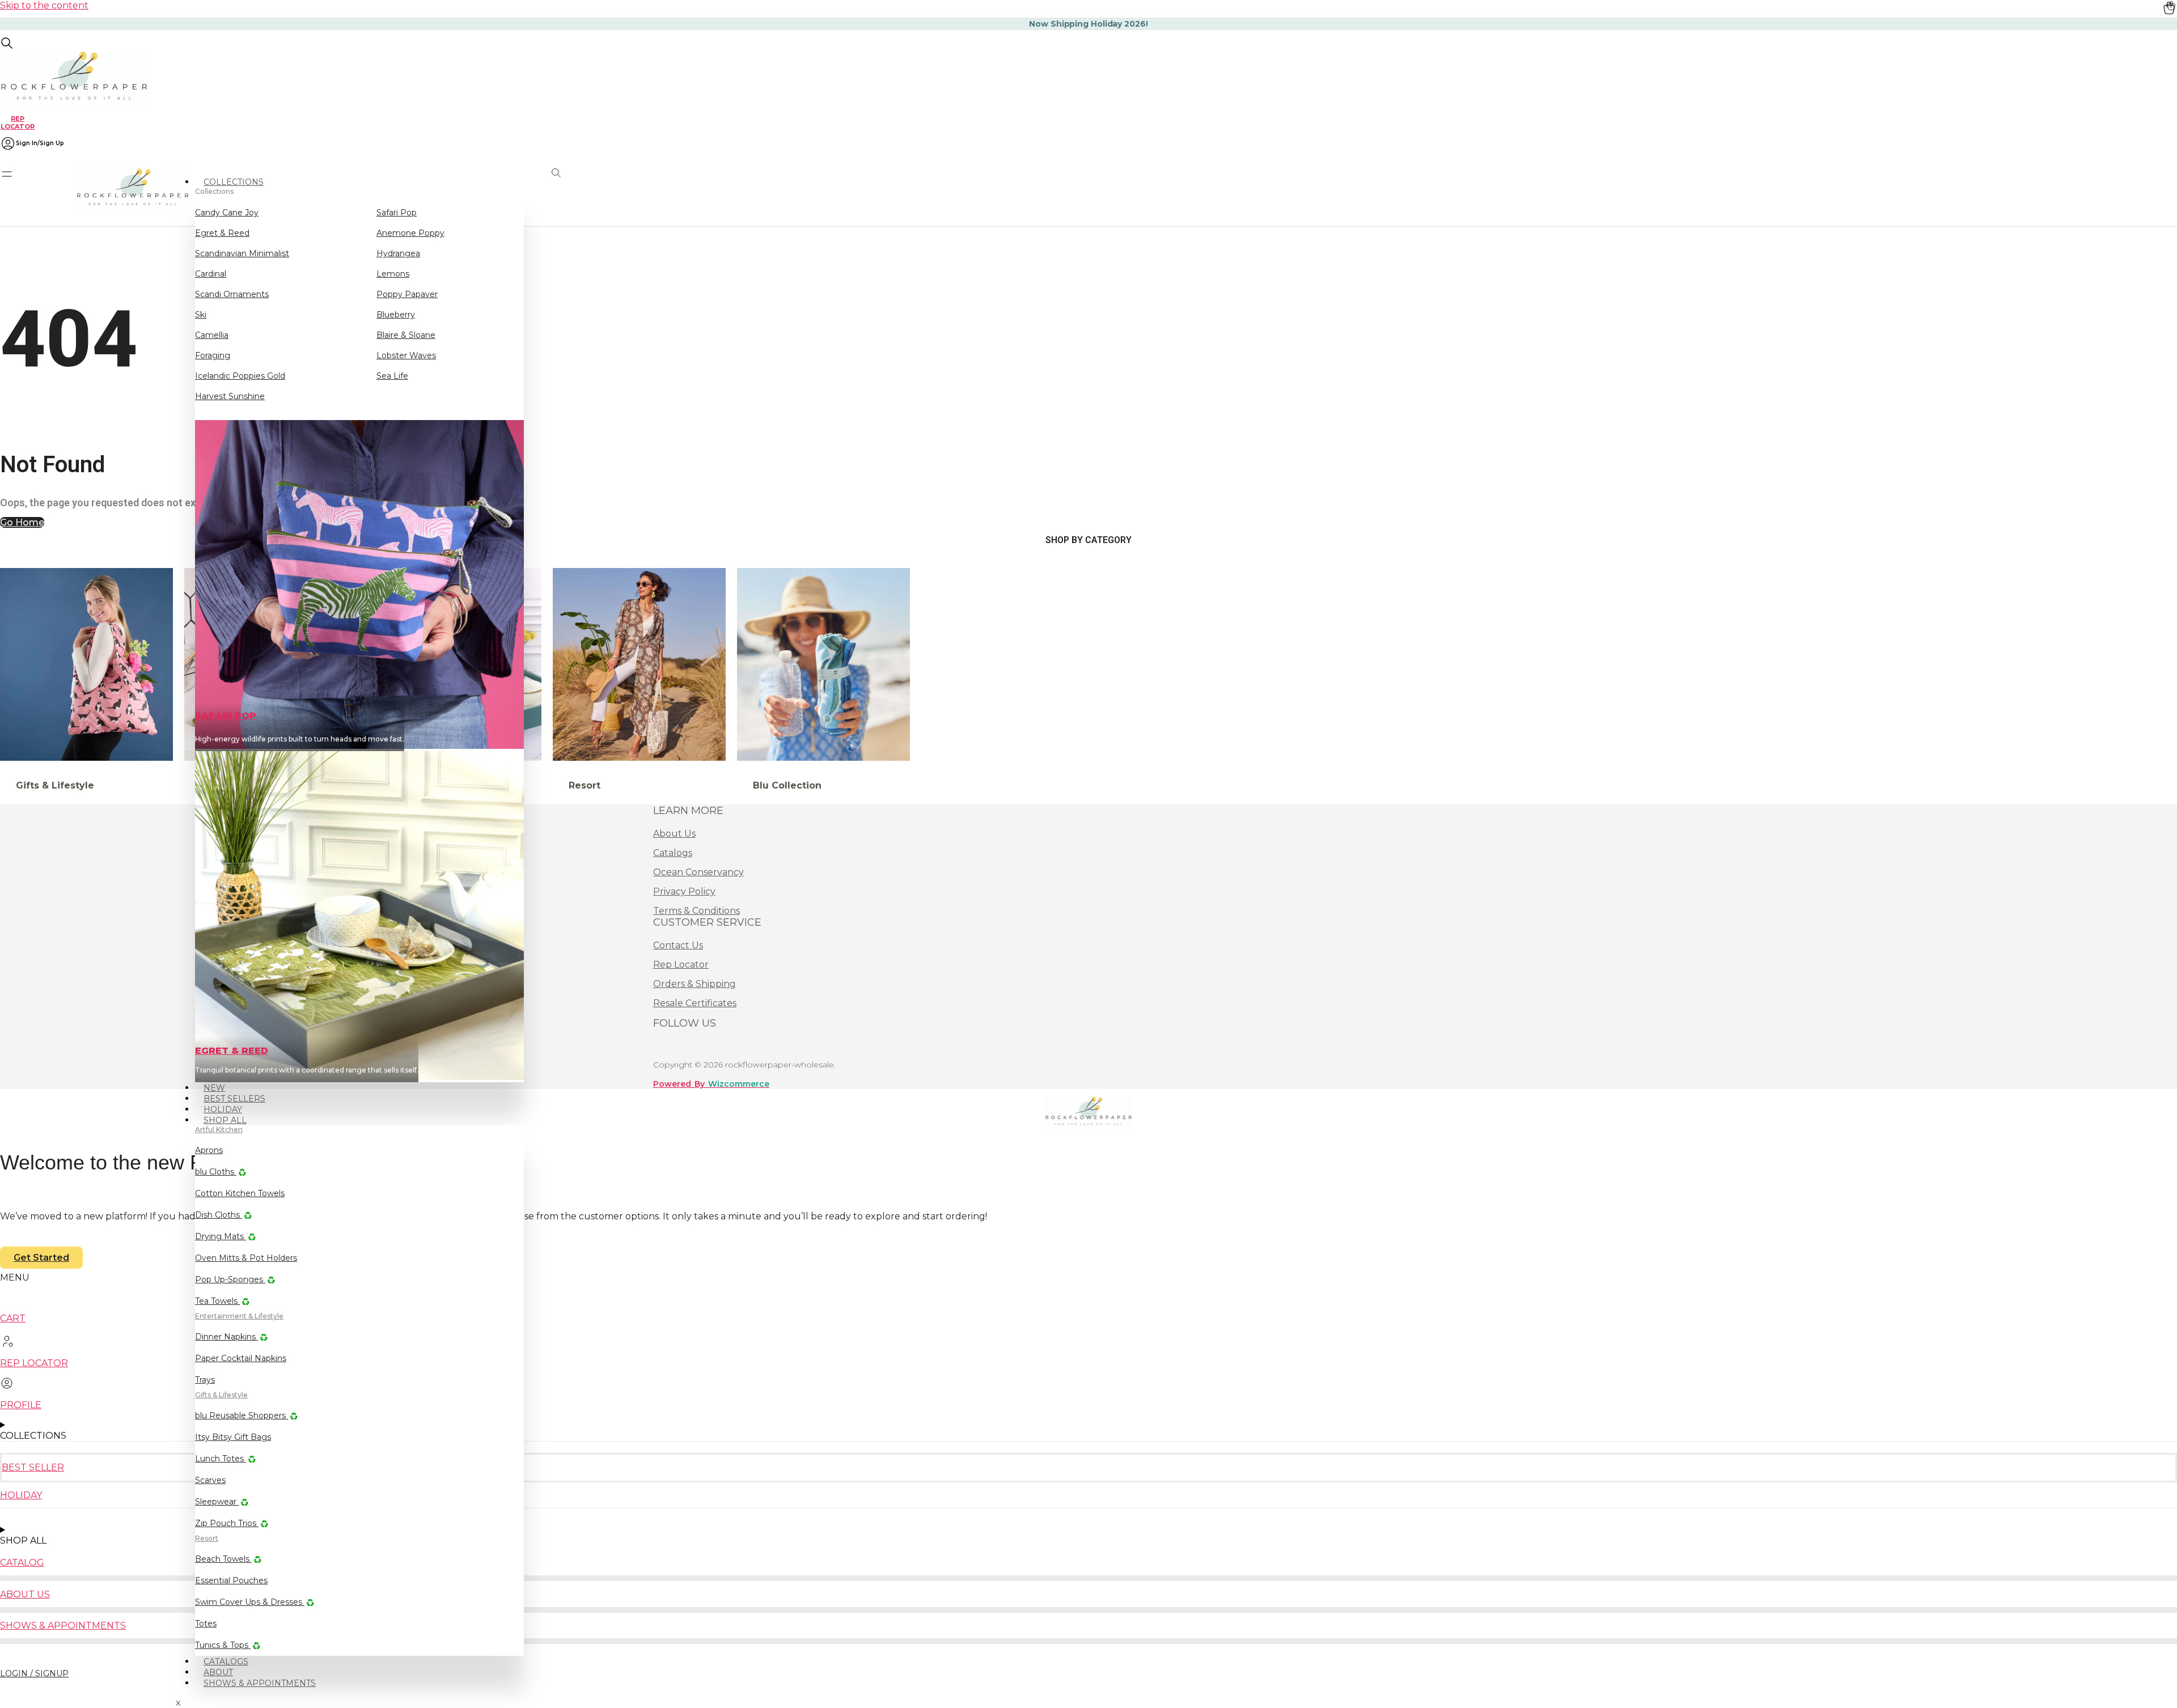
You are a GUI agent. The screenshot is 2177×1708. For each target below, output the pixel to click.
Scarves (210, 1480)
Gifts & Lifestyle (221, 1395)
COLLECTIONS (234, 182)
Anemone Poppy (410, 233)
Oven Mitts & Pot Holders (246, 1258)
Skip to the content (44, 5)
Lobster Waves (406, 355)
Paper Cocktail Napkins (241, 1358)
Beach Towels (223, 1559)
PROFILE (21, 1405)
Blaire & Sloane (406, 335)
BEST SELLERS (234, 1099)
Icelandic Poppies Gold (240, 376)
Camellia (212, 335)
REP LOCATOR (18, 122)
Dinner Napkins (226, 1337)
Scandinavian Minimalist (242, 253)
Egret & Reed (222, 233)
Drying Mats (221, 1236)
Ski (201, 315)
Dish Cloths (219, 1215)
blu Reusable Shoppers (242, 1415)
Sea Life (392, 376)
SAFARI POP (226, 716)
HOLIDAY (223, 1109)
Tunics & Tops (223, 1645)
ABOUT (218, 1672)
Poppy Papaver (407, 294)
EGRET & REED (232, 1051)
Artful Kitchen (219, 1130)
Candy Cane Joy (227, 213)
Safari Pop (397, 213)
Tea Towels (217, 1301)
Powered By (711, 1084)
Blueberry (396, 315)
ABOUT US (25, 1594)
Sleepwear (217, 1502)
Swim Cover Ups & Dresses (250, 1602)
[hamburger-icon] (520, 177)
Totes (206, 1624)
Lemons (393, 274)
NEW (214, 1088)
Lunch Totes (221, 1459)
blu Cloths (216, 1172)
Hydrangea (398, 253)
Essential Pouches (231, 1580)
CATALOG (22, 1563)
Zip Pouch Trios (227, 1523)
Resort (207, 1538)
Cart (13, 1318)
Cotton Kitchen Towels (240, 1193)
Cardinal (211, 274)
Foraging (213, 355)
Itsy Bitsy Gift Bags (233, 1437)
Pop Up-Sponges (230, 1279)
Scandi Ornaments (232, 294)
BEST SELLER (33, 1467)
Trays (205, 1380)
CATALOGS (226, 1662)
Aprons (209, 1150)
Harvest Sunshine (230, 396)
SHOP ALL (225, 1120)
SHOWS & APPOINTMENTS (260, 1683)
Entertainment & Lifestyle (239, 1316)
